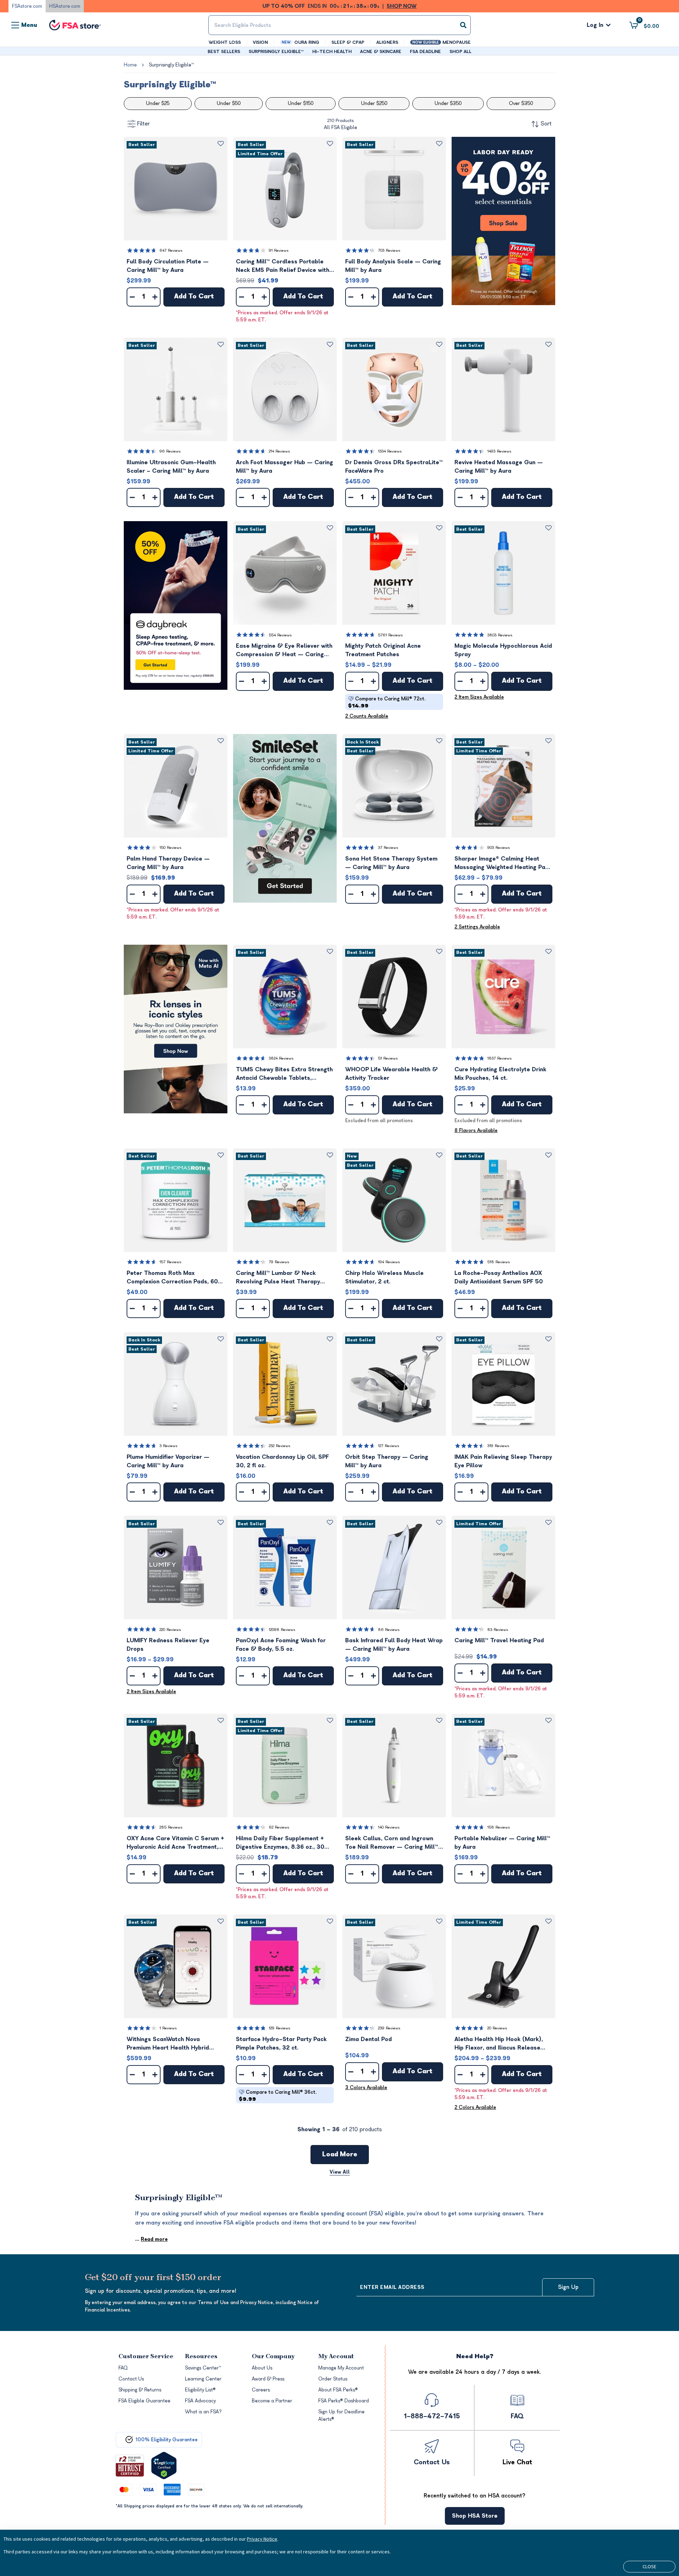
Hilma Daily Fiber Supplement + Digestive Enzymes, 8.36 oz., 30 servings (280, 1843)
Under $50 (229, 103)
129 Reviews (280, 2028)
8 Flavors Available (476, 1130)
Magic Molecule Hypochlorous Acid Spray (503, 650)
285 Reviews (171, 1827)
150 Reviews (170, 848)
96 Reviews (170, 451)
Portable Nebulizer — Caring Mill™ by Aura (502, 1843)
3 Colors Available (366, 2088)
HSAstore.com (65, 6)
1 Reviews (168, 2028)
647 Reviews (171, 250)
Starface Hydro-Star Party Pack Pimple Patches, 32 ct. (281, 2044)
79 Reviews (279, 1262)
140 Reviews (389, 1827)
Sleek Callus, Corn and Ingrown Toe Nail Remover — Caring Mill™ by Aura (392, 1843)
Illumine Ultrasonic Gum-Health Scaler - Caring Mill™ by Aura (171, 467)
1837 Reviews (500, 1058)
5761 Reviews (390, 635)
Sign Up (568, 2287)
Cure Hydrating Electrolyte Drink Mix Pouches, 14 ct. (500, 1074)
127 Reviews (389, 1446)
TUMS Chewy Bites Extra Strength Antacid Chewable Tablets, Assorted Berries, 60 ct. (284, 1074)
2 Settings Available (477, 927)
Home (130, 65)
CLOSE (649, 2566)
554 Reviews (280, 635)
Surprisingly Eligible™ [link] (171, 65)
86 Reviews (389, 1630)
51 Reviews (388, 1058)
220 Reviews (170, 1630)
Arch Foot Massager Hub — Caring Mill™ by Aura (285, 467)
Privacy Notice (262, 2539)
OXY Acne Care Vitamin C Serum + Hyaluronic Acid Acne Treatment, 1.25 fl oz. (175, 1843)
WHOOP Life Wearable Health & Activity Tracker (391, 1074)
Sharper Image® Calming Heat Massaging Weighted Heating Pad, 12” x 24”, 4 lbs (502, 864)
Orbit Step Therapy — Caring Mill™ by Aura (387, 1461)
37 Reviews (388, 848)
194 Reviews (389, 1262)
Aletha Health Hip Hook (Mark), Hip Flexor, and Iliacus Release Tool (499, 2044)
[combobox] (339, 25)
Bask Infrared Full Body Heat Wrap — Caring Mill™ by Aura (394, 1645)
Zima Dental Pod (368, 2039)
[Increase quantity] (155, 297)
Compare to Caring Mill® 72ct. (387, 702)
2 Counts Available (367, 716)
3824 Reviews (281, 1058)
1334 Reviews (390, 451)
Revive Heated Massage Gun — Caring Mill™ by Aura (499, 467)
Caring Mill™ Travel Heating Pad (499, 1640)
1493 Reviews (499, 451)
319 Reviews (498, 1446)
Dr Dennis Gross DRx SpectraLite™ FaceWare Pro (394, 467)
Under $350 (448, 103)
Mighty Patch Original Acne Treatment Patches (383, 650)
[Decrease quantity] (132, 297)
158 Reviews (499, 1827)
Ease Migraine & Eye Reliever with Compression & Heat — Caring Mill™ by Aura (284, 651)
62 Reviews (279, 1827)
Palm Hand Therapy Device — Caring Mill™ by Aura (168, 863)
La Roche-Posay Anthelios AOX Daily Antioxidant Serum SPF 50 (499, 1277)
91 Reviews (279, 250)
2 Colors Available (475, 2107)
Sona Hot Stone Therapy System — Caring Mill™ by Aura (391, 863)
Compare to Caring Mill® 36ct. (278, 2096)
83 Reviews (498, 1630)
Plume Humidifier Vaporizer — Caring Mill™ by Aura (168, 1461)
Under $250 (374, 103)
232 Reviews (280, 1446)
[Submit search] (463, 25)
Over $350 (521, 103)
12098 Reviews (282, 1630)
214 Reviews (279, 451)
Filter (144, 124)
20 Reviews (497, 2028)
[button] (176, 189)
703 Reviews (389, 250)
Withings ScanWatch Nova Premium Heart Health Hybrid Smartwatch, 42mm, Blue (168, 2044)
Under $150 (301, 103)
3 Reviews (169, 1446)
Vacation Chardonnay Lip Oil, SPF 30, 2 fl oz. (282, 1461)
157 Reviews (170, 1262)
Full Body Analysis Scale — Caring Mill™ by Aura (393, 266)
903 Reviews (499, 848)
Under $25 (158, 103)
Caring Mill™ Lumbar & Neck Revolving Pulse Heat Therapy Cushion (278, 1278)
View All (340, 2172)
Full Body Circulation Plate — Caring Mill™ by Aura (168, 266)
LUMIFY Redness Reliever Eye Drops (168, 1645)
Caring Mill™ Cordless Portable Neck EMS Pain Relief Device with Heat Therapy (283, 266)
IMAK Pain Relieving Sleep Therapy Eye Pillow (503, 1461)
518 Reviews (499, 1262)
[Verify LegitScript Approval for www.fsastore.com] (164, 2466)
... (151, 2239)
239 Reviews (389, 2028)
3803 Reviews (500, 635)
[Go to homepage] (75, 25)
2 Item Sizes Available (479, 697)
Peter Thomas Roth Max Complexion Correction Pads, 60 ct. (172, 1278)
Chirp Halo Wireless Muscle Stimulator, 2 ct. (384, 1277)
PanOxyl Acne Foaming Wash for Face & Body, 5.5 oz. (281, 1645)
